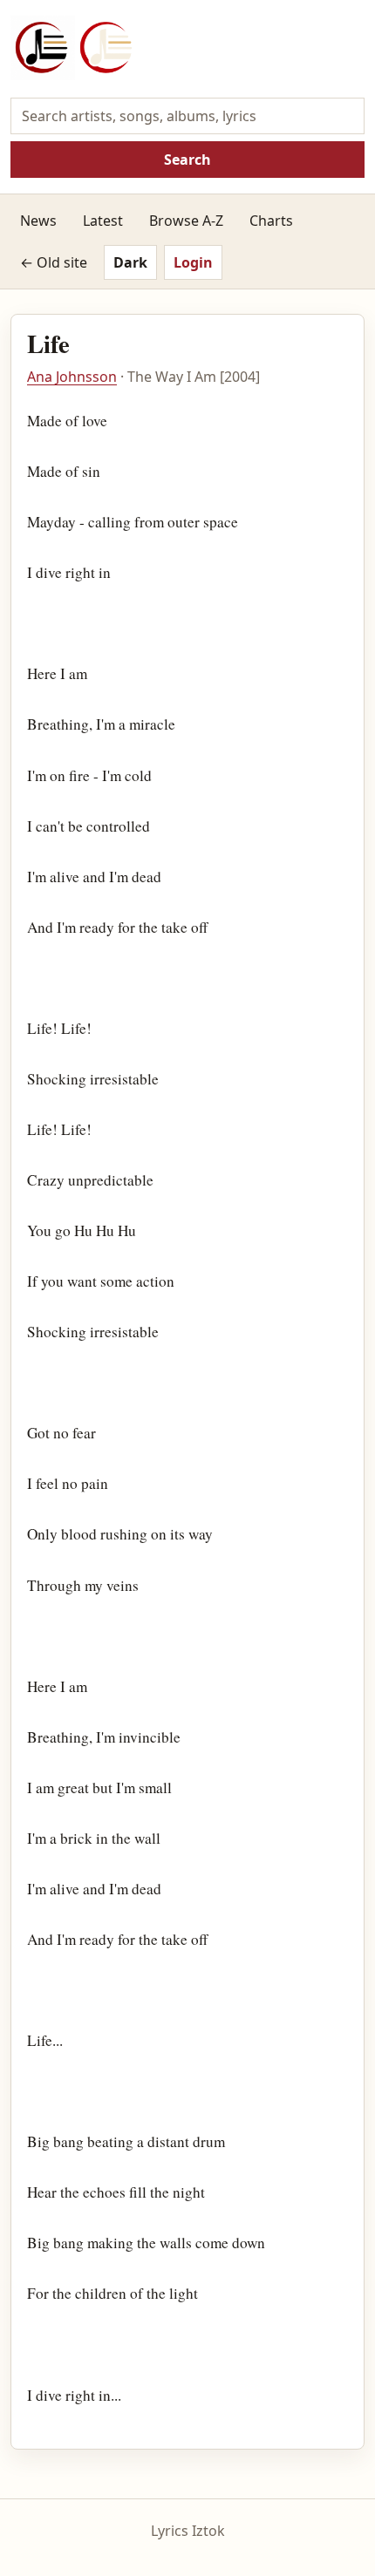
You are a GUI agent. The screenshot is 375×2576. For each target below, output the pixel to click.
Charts (271, 221)
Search (187, 160)
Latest (103, 221)
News (38, 221)
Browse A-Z (186, 221)
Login (193, 262)
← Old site (54, 262)
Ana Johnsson (72, 377)
